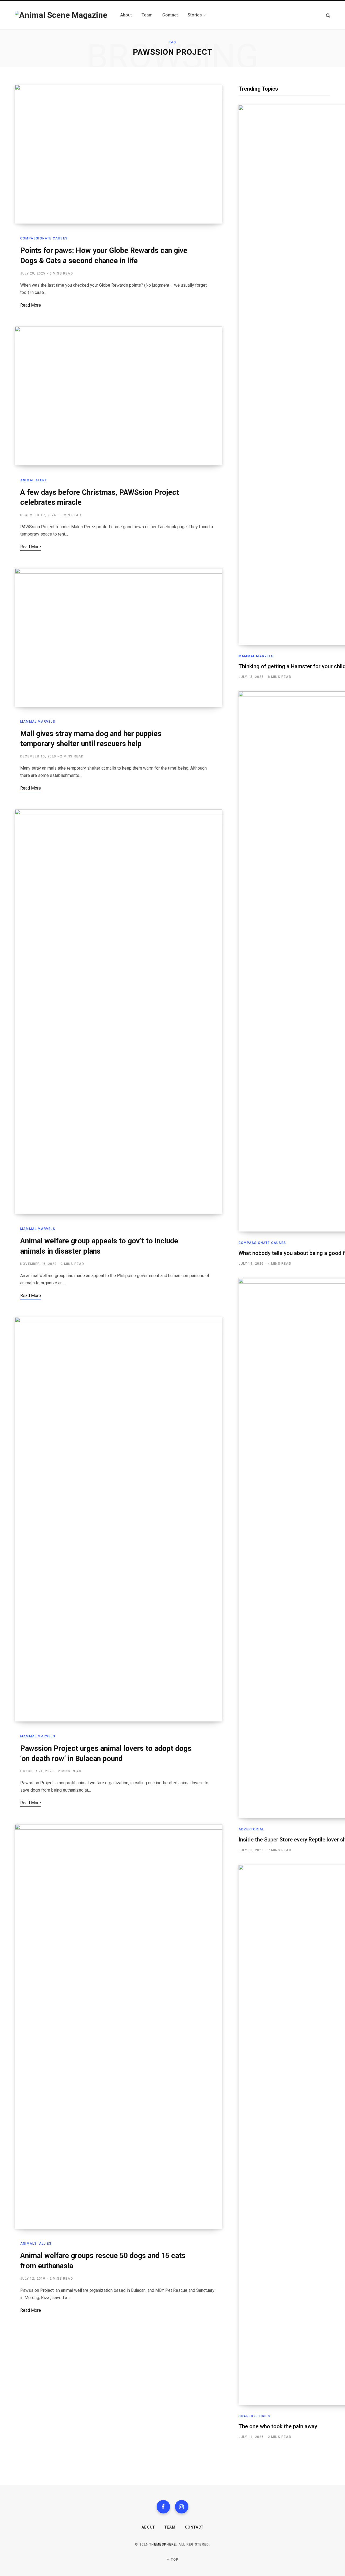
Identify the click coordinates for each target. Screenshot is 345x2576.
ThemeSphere (163, 2544)
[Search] (328, 15)
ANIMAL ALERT (34, 480)
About (148, 2527)
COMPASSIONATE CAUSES (44, 238)
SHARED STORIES (254, 2416)
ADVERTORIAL (251, 1829)
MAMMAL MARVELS (38, 722)
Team (170, 2527)
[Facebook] (163, 2507)
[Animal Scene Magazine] (61, 15)
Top (174, 2560)
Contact (194, 2527)
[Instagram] (182, 2507)
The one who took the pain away (278, 2426)
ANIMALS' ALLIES (36, 2244)
